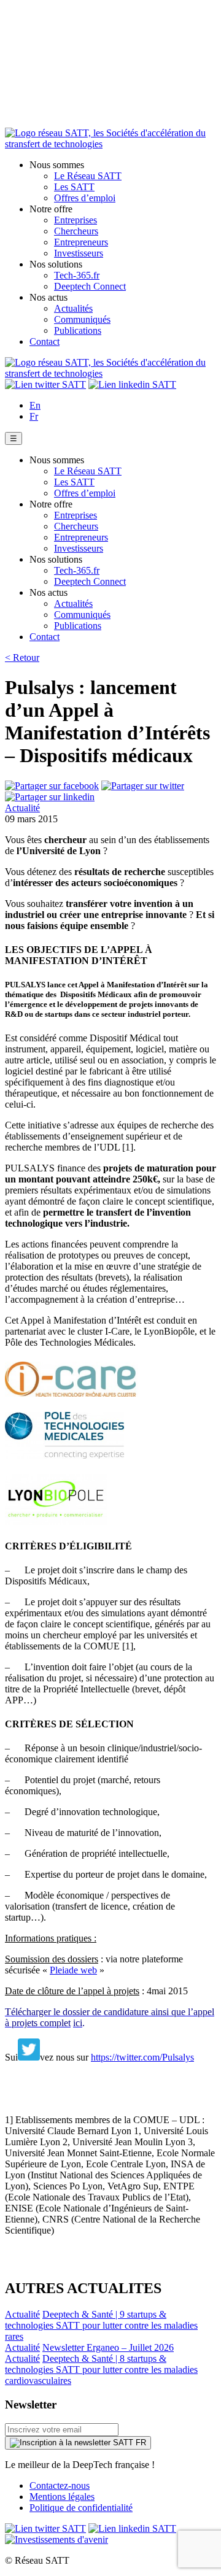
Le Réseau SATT (88, 176)
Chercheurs (76, 231)
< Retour (22, 657)
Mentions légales (62, 2497)
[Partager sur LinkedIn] (50, 797)
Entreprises (76, 220)
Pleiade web (73, 1970)
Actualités (73, 308)
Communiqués (82, 319)
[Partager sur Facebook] (52, 786)
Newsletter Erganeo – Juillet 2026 (108, 2347)
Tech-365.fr (77, 275)
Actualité (22, 808)
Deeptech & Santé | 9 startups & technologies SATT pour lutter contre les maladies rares (101, 2325)
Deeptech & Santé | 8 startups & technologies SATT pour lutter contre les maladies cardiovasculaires (101, 2370)
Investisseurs (79, 253)
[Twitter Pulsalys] (29, 2057)
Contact (45, 341)
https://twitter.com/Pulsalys (142, 2057)
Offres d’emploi (85, 198)
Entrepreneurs (81, 242)
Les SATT (74, 187)
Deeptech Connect (90, 286)
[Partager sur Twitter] (143, 786)
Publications (78, 330)
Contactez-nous (60, 2485)
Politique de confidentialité (81, 2508)
